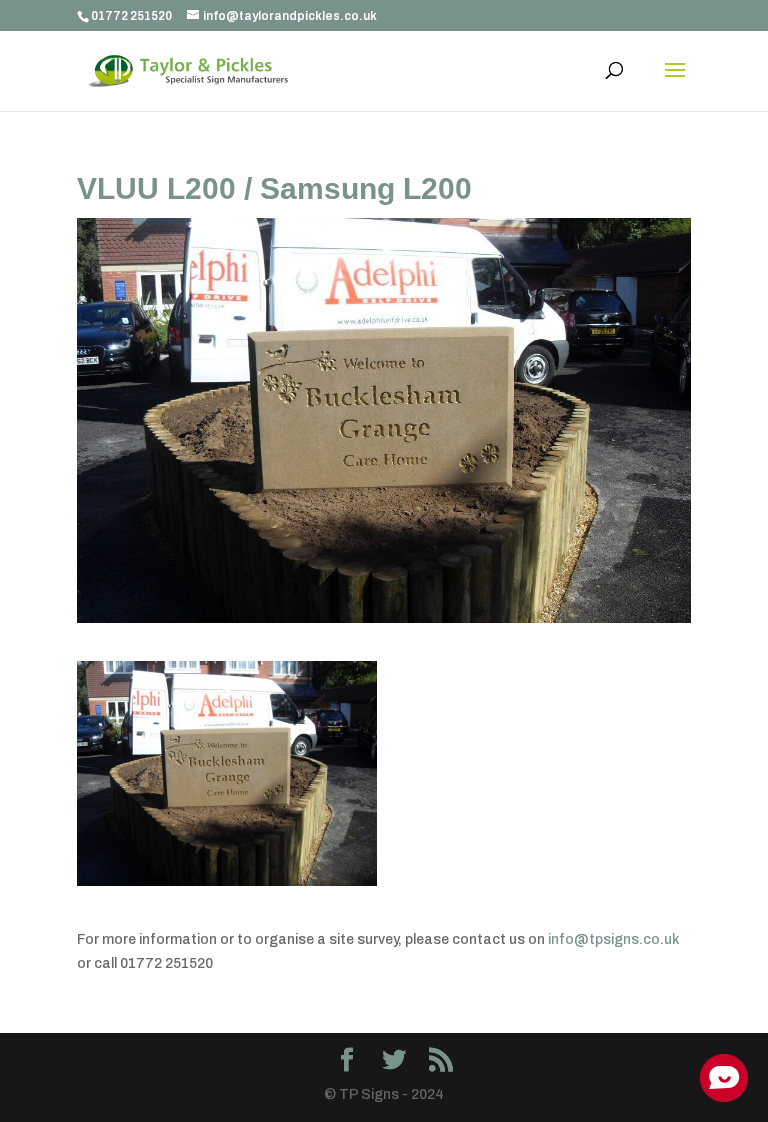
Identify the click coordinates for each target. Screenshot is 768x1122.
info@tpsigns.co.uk (614, 939)
